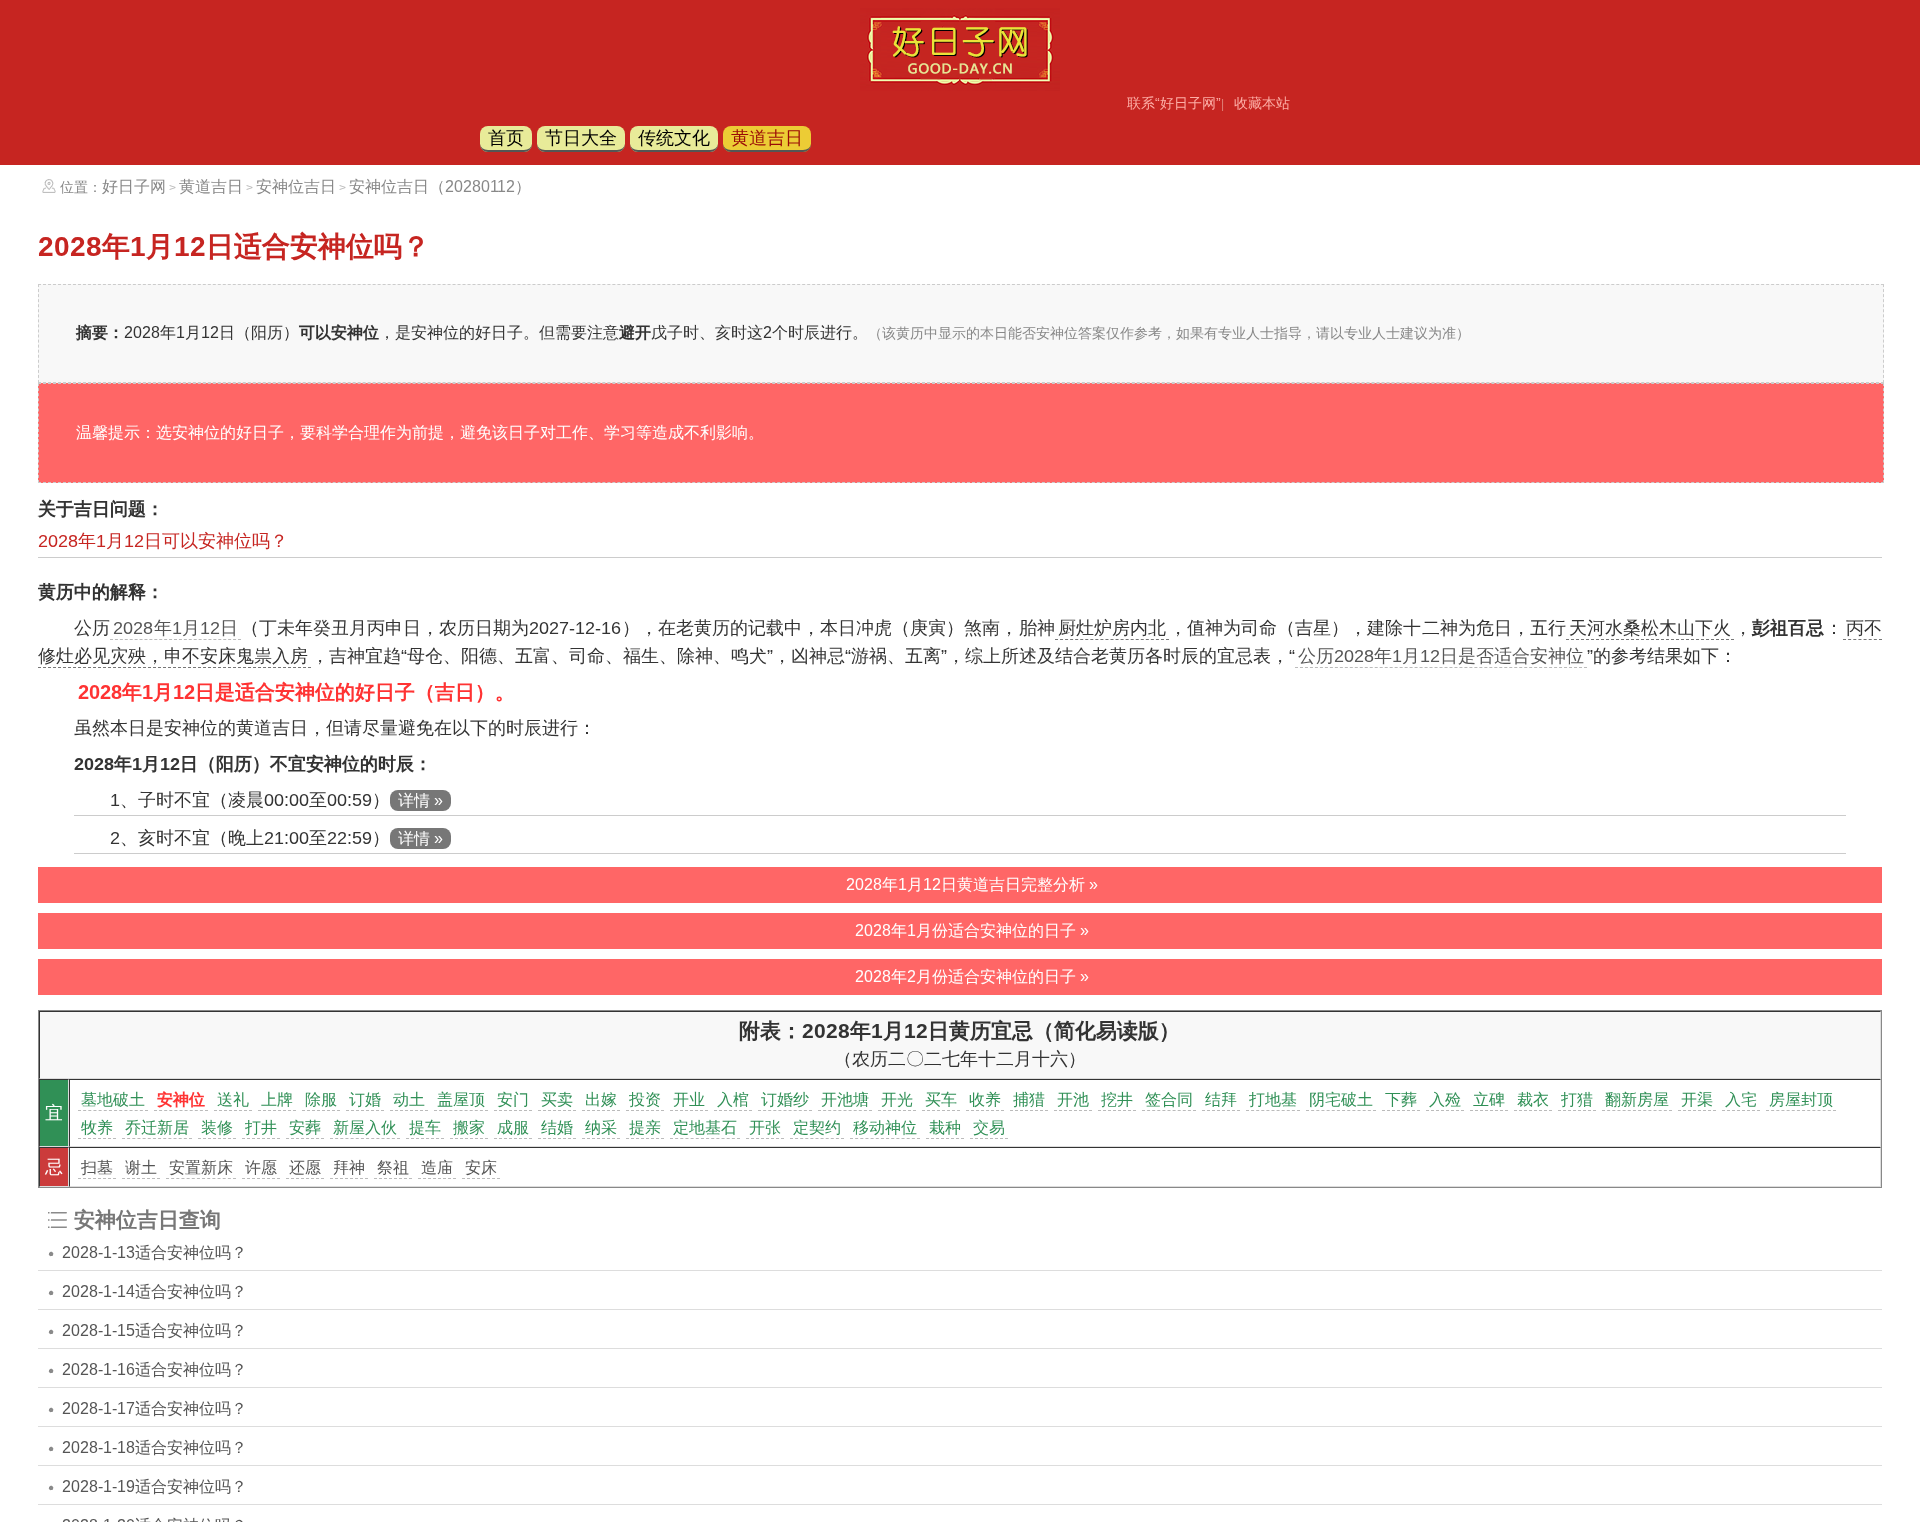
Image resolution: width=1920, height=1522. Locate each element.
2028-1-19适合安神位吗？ (154, 1486)
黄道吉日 (767, 138)
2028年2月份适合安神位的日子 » (972, 976)
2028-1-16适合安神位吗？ (154, 1369)
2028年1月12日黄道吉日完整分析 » (972, 884)
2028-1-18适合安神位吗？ (154, 1447)
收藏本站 (1262, 103)
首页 (506, 138)
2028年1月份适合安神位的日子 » (972, 930)
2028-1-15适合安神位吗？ (154, 1330)
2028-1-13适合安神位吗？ (154, 1252)
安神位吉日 (296, 186)
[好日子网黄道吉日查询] (960, 85)
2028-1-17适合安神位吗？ (154, 1408)
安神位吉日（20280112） (440, 186)
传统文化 (674, 138)
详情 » (420, 800)
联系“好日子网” (1174, 103)
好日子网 (134, 186)
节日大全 (581, 138)
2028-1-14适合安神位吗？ (154, 1291)
